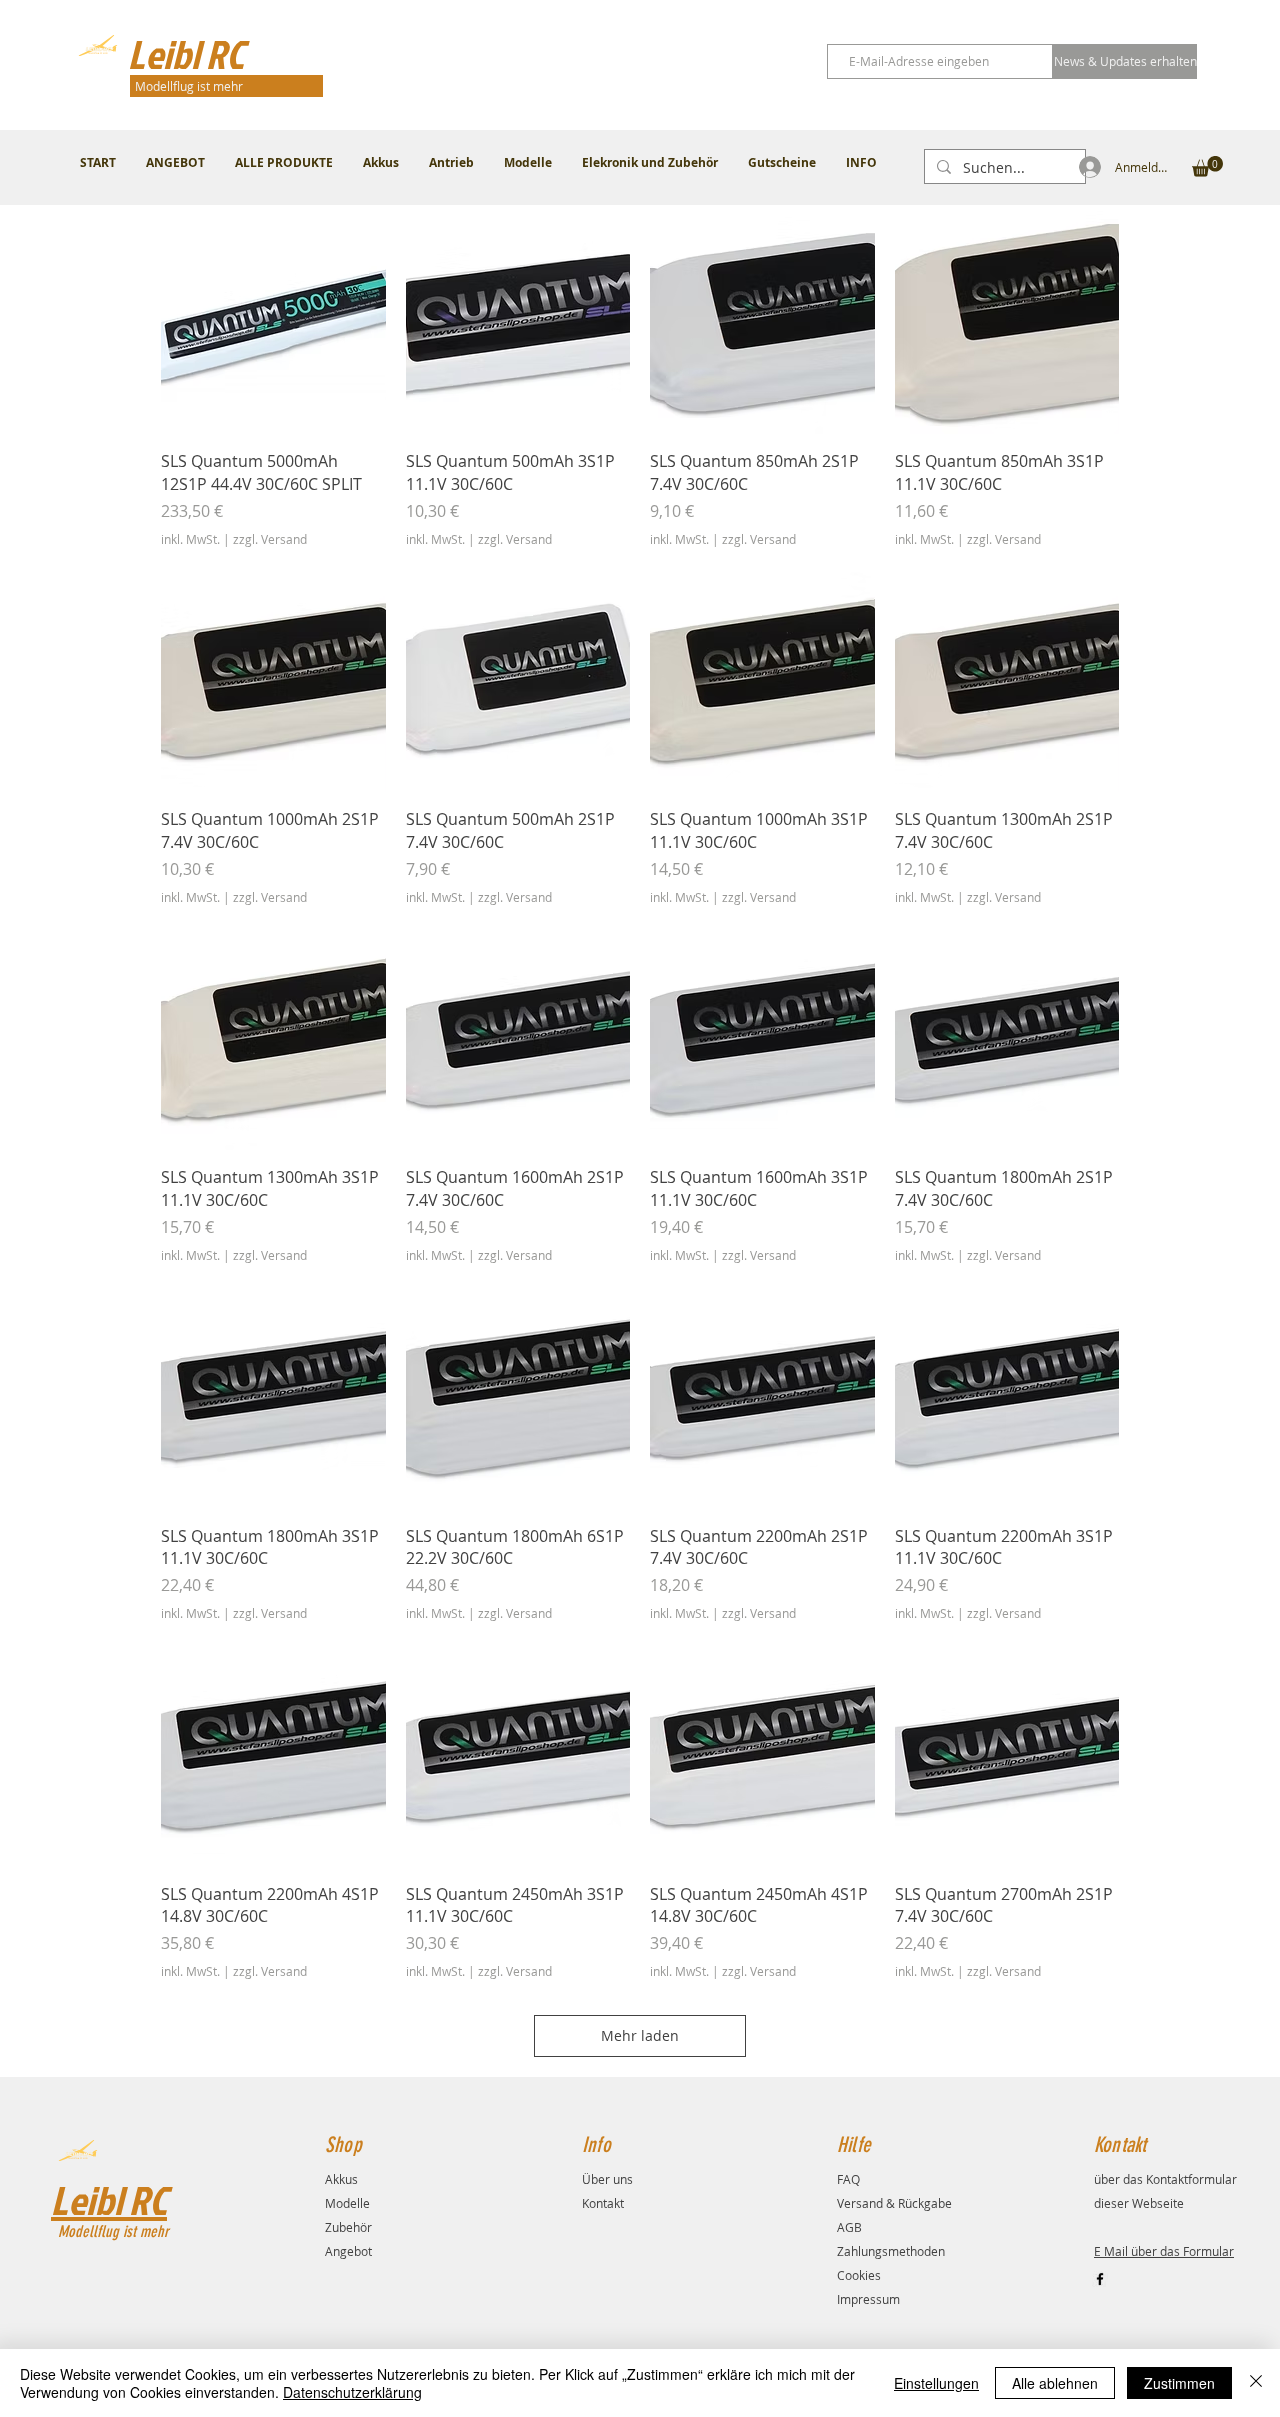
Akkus (341, 2179)
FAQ (848, 2179)
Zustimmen (1179, 2383)
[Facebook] (1100, 2279)
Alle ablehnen (1055, 2383)
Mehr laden (640, 2035)
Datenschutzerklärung (352, 2392)
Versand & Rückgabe (894, 2203)
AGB (849, 2227)
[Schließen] (1256, 2383)
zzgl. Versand (270, 539)
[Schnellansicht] (273, 322)
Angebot (348, 2251)
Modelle (347, 2203)
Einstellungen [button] (936, 2383)
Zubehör (348, 2227)
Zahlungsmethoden (891, 2251)
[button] (1207, 166)
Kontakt (603, 2203)
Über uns (607, 2179)
